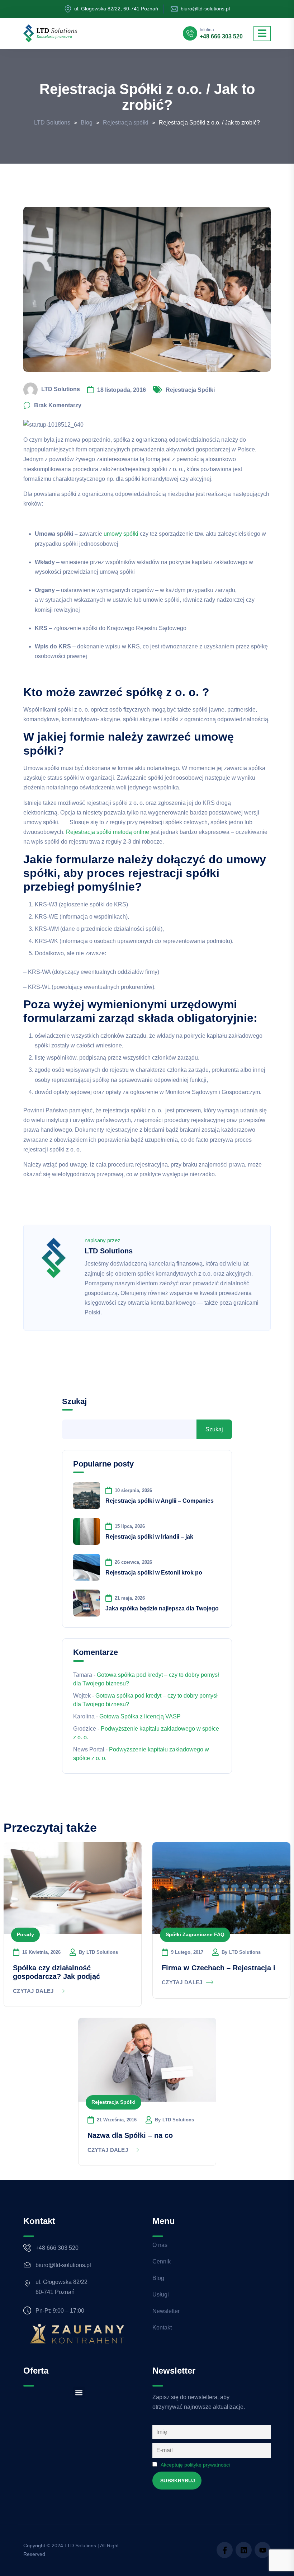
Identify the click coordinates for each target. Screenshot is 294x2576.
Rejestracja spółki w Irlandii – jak (149, 1537)
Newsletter (166, 2311)
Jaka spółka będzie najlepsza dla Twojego (162, 1608)
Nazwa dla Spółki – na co (130, 2135)
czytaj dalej (33, 1991)
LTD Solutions (61, 390)
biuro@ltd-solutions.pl (205, 9)
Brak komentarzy (58, 405)
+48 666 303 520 (221, 37)
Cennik (162, 2261)
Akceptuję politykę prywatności (195, 2465)
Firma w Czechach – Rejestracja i (219, 1968)
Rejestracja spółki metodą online (108, 832)
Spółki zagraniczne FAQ (195, 1934)
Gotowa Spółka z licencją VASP (140, 1716)
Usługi (161, 2295)
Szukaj (74, 1401)
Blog (158, 2278)
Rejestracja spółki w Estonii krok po (154, 1573)
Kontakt (162, 2328)
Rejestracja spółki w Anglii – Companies (160, 1501)
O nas (160, 2245)
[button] (79, 2392)
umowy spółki (121, 534)
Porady (25, 1934)
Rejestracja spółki (190, 390)
